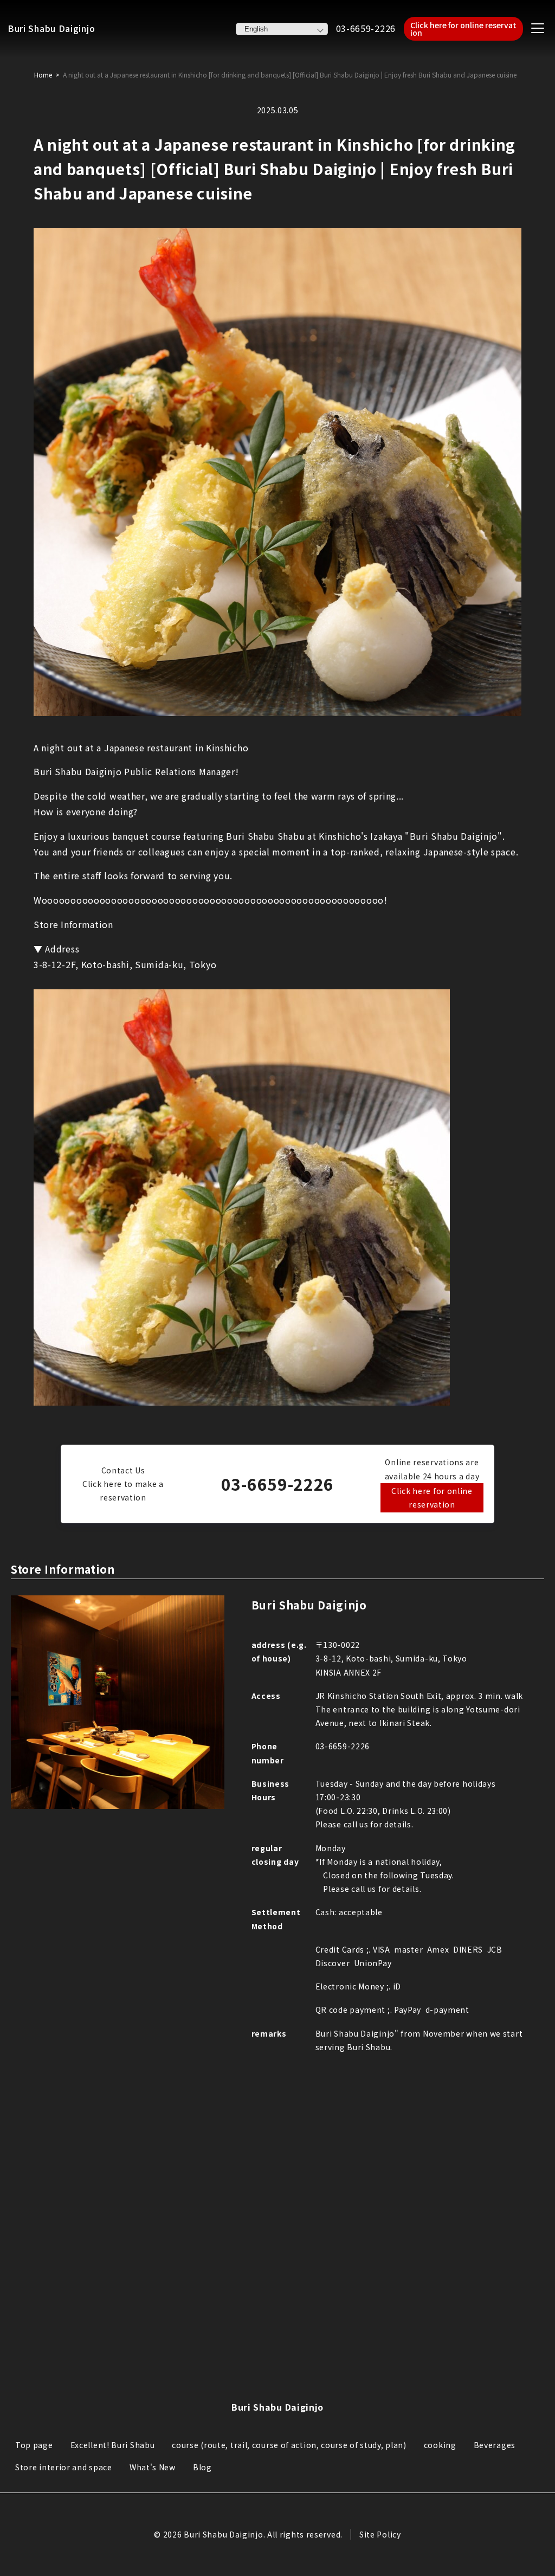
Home (43, 75)
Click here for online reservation (463, 29)
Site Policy (380, 2534)
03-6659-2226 (366, 28)
